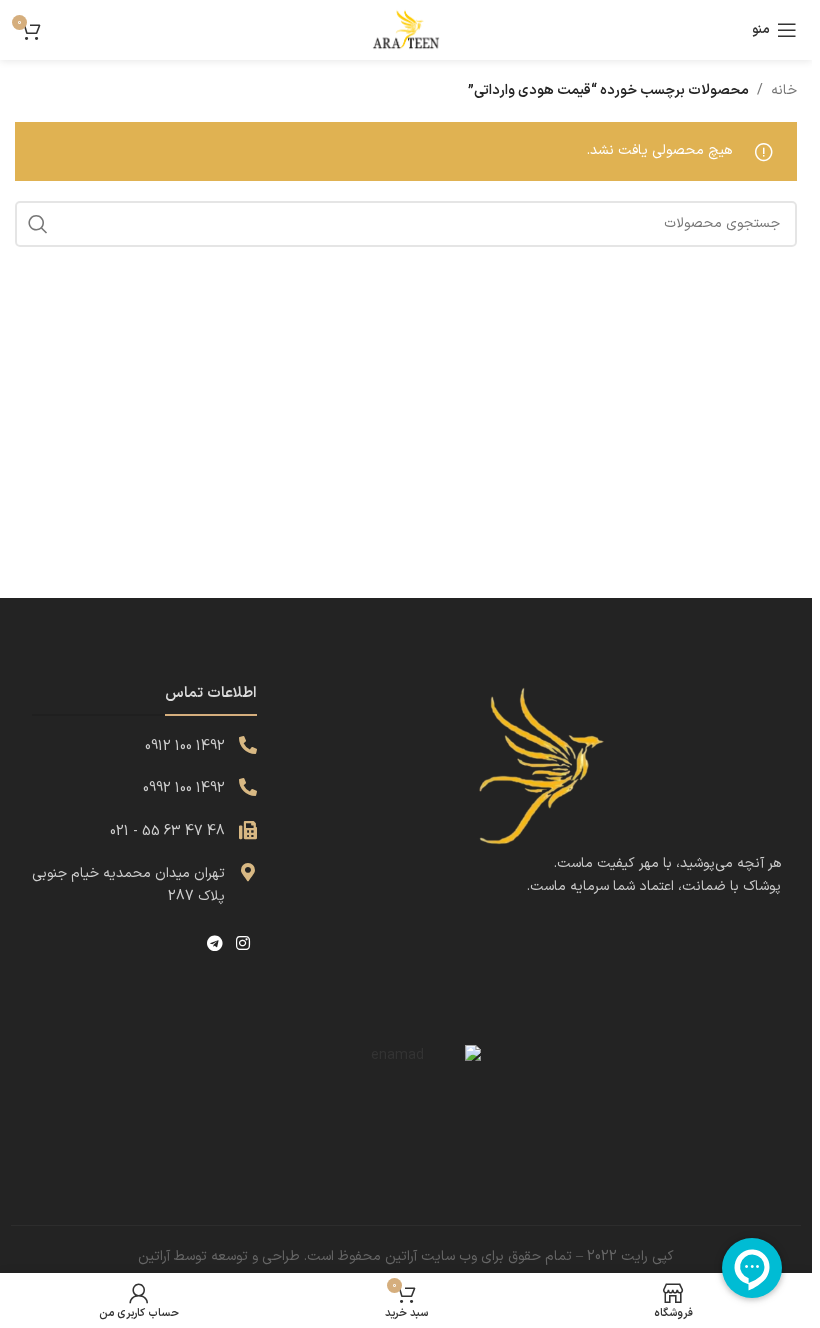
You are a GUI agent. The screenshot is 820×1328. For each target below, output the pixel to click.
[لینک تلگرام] (214, 944)
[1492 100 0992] (248, 787)
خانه (784, 90)
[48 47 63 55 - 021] (248, 830)
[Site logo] (406, 29)
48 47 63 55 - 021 (167, 831)
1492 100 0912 (185, 746)
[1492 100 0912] (248, 745)
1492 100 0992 (184, 788)
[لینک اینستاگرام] (243, 944)
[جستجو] (38, 224)
